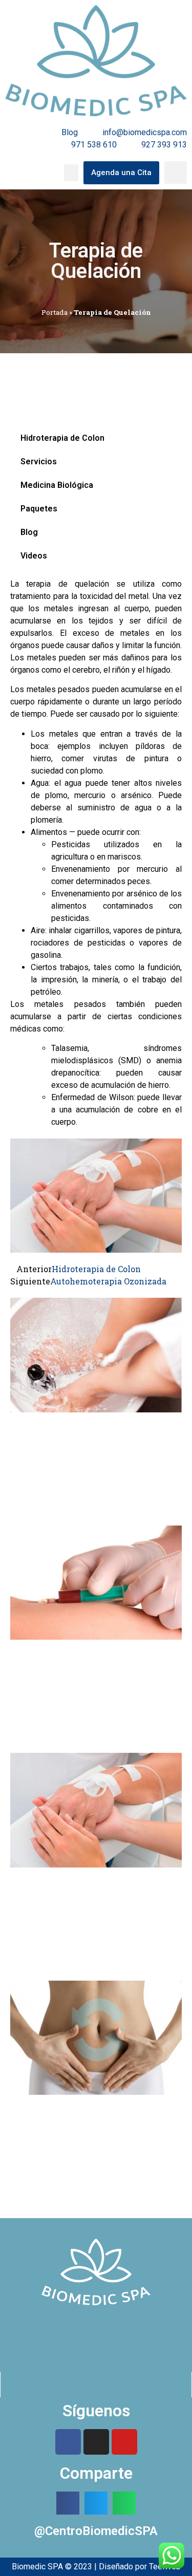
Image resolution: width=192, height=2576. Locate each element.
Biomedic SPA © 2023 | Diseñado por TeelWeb (96, 2567)
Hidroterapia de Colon (62, 438)
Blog (29, 532)
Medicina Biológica (57, 485)
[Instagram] (96, 2442)
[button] (71, 173)
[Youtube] (124, 2442)
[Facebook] (68, 2442)
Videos (34, 556)
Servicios (39, 461)
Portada (55, 312)
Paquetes (39, 509)
